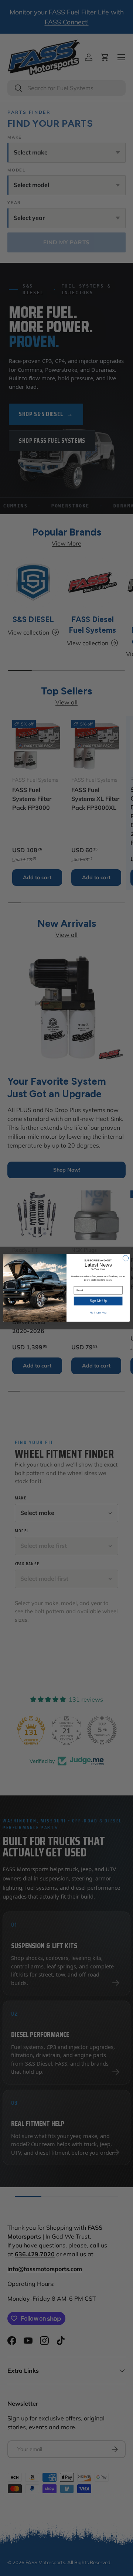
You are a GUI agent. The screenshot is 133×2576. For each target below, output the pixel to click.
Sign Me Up (98, 1301)
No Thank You (98, 1313)
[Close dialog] (125, 1258)
